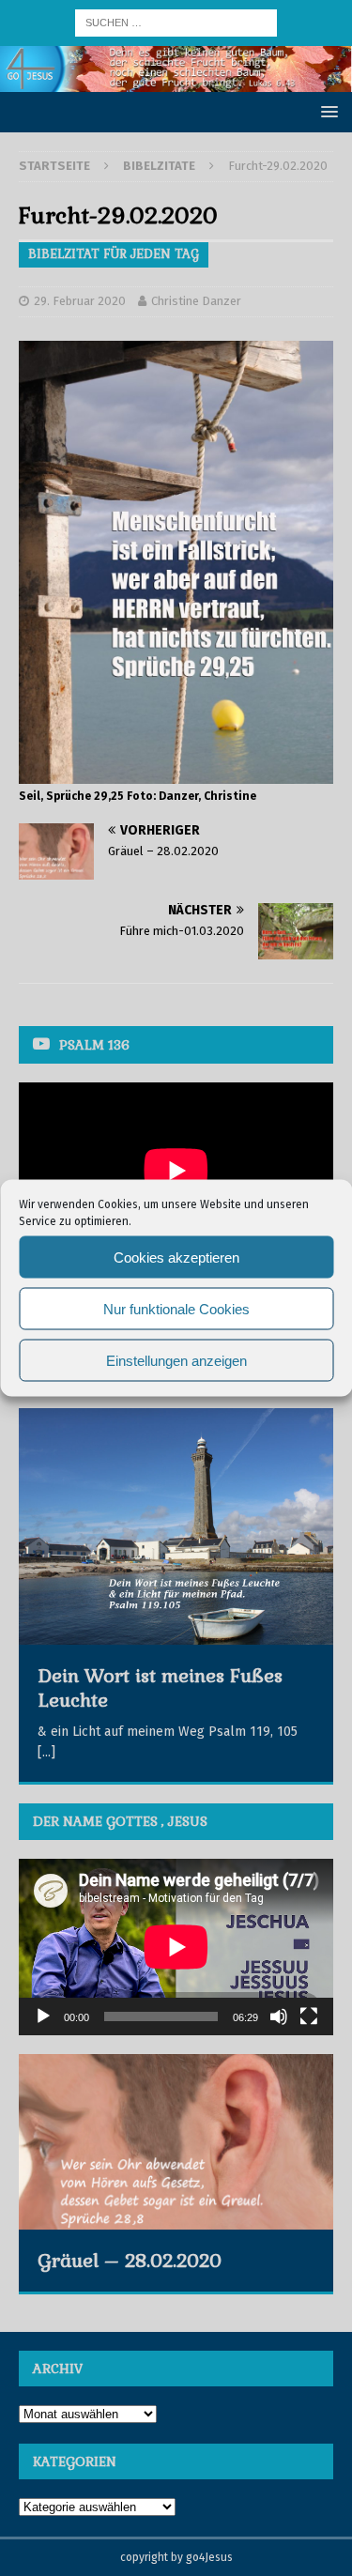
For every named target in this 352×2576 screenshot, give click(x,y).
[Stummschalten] (279, 2016)
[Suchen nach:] (176, 22)
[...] (46, 1752)
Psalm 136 (94, 1045)
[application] (176, 1947)
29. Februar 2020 (80, 301)
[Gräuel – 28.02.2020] (176, 2142)
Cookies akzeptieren (176, 1257)
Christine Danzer (196, 301)
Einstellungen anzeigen (176, 1360)
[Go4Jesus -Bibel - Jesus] (176, 81)
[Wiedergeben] (43, 2016)
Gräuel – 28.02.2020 (130, 2261)
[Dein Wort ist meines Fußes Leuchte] (176, 1526)
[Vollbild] (309, 2016)
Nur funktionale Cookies (176, 1308)
